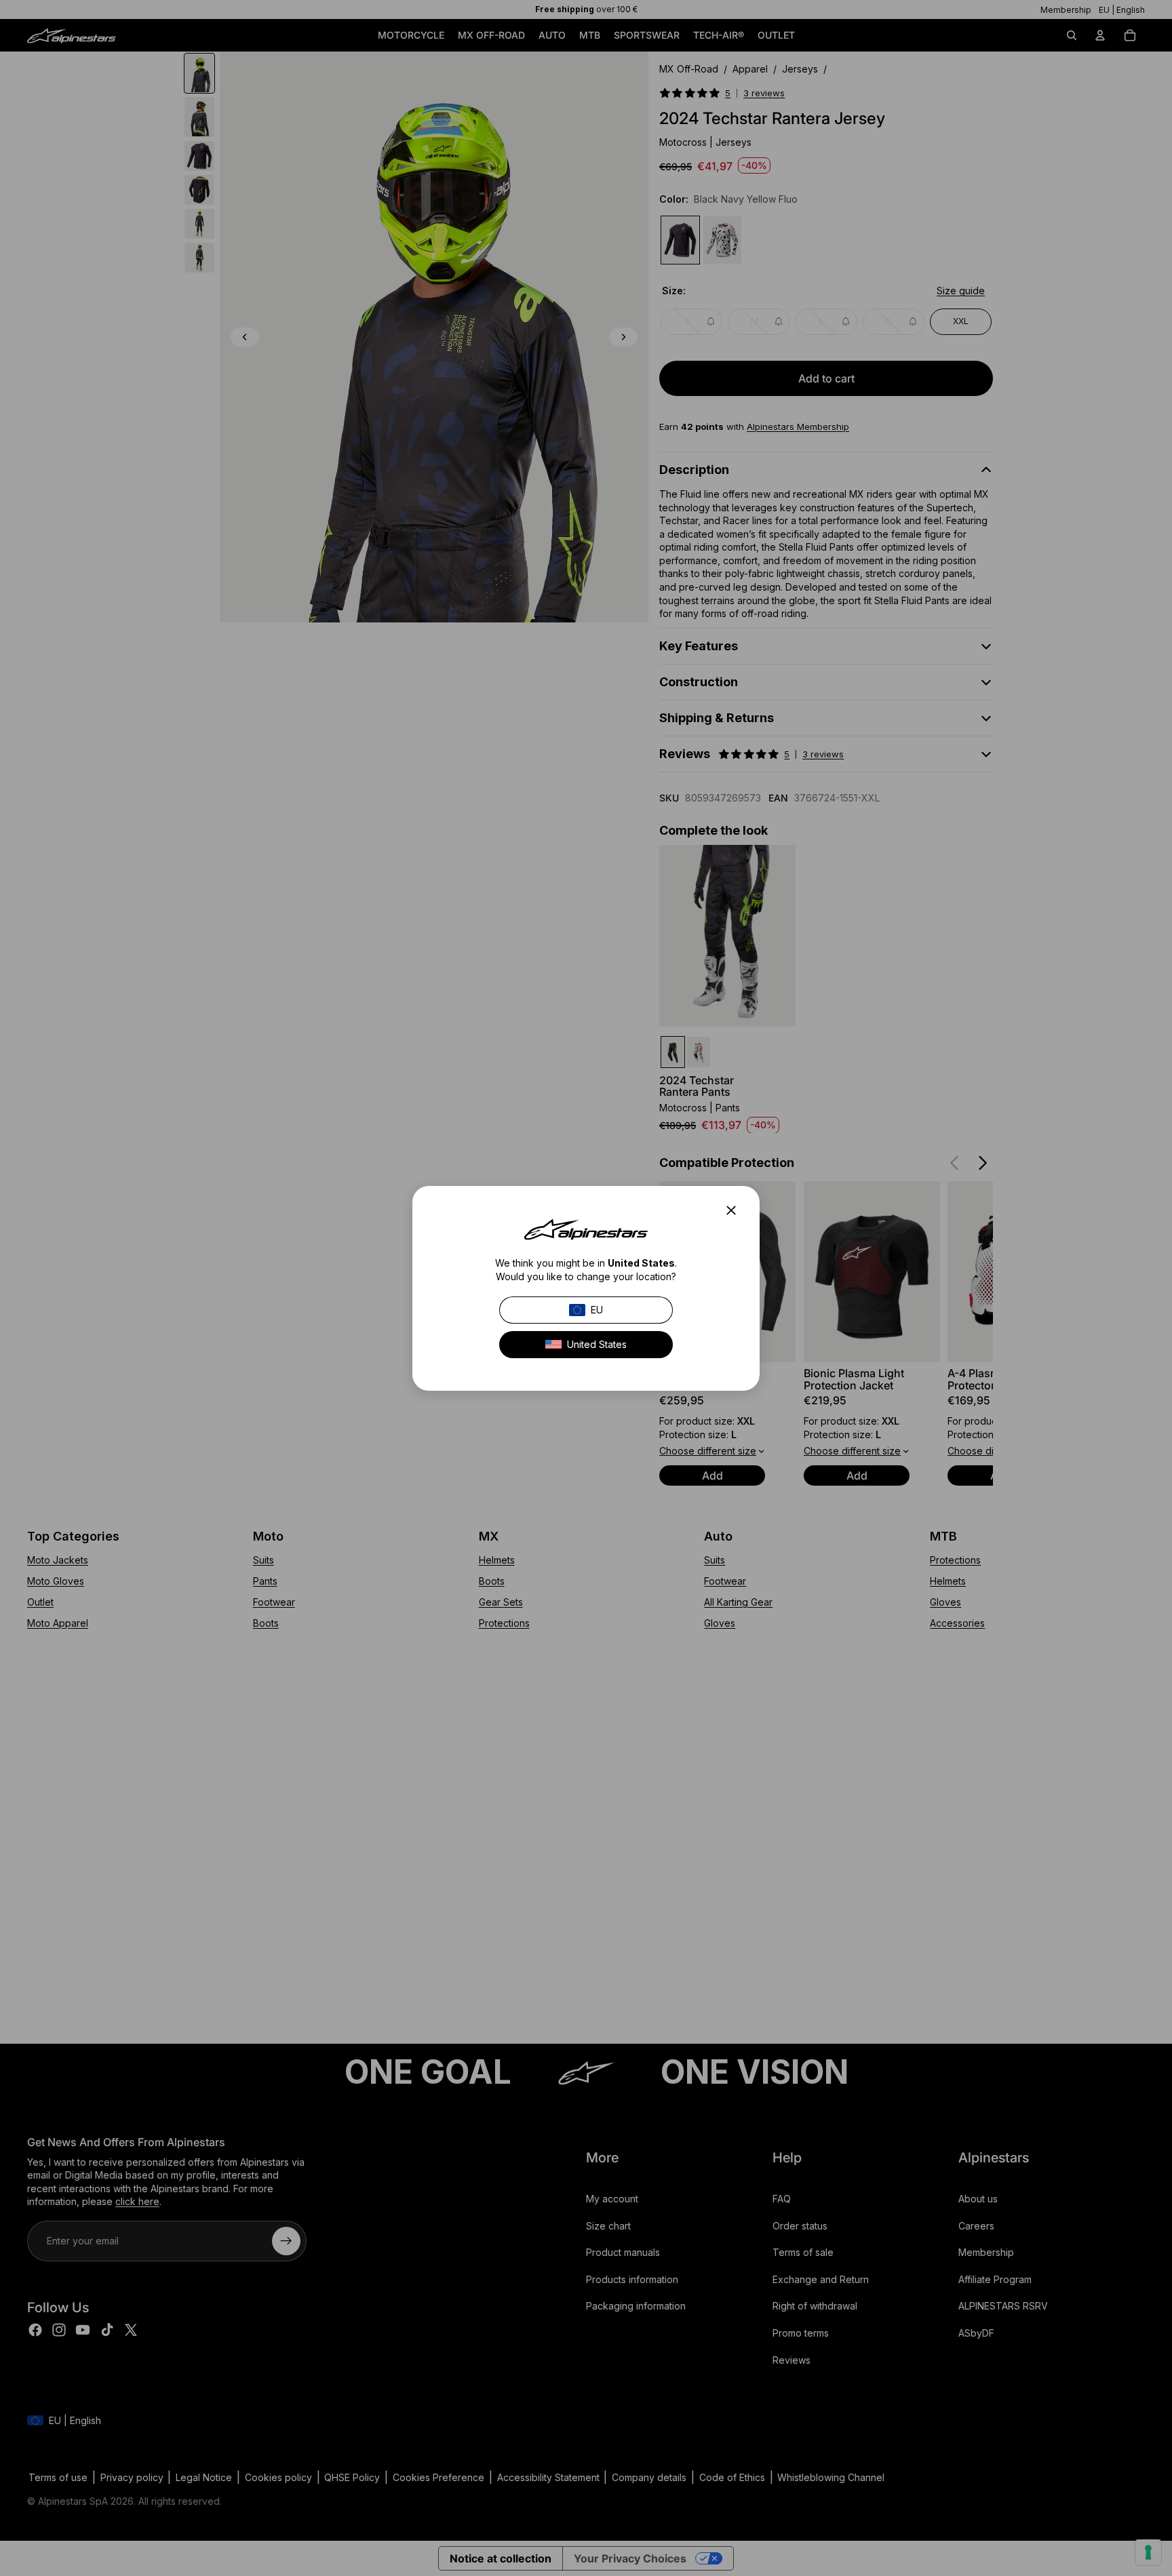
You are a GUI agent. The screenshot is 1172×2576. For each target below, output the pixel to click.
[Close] (735, 1210)
